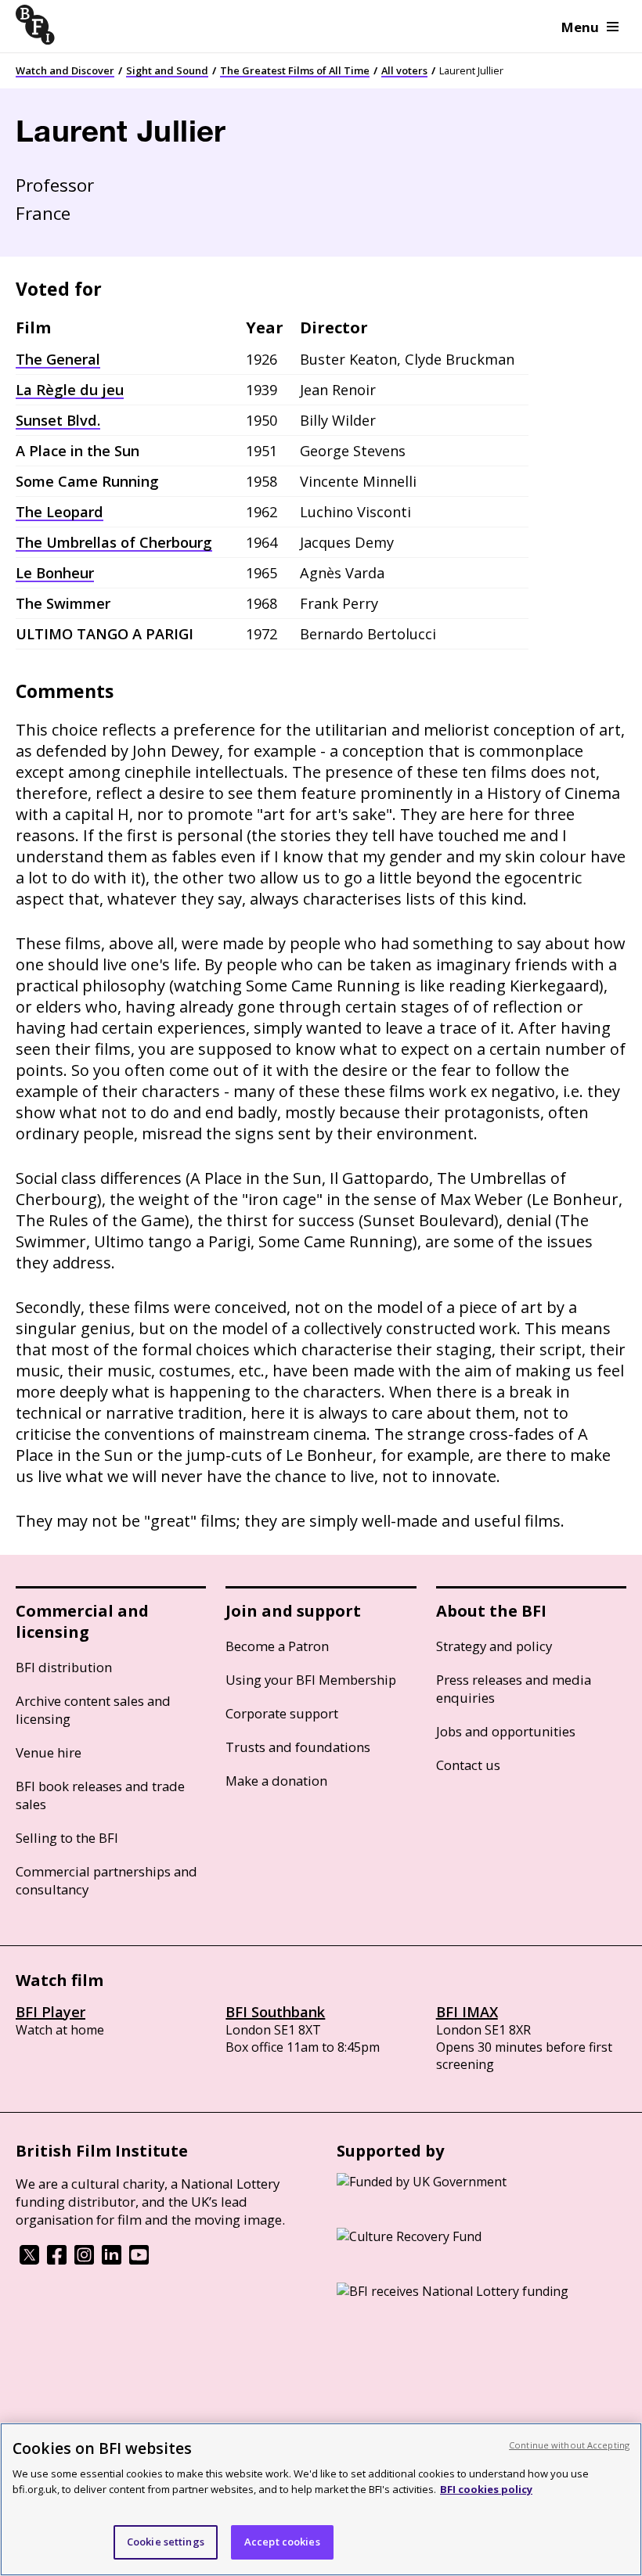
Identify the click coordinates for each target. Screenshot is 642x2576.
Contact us (468, 1765)
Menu (580, 27)
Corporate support (282, 1713)
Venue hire (49, 1752)
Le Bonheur (55, 573)
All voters (404, 70)
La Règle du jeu (70, 390)
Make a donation (276, 1781)
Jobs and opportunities (506, 1731)
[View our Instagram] (84, 2260)
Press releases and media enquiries (514, 1689)
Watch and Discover (65, 70)
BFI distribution (64, 1667)
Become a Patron (277, 1646)
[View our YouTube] (139, 2260)
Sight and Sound (167, 70)
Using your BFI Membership (311, 1680)
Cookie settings (166, 2542)
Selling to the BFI (67, 1838)
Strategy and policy (494, 1646)
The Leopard (60, 512)
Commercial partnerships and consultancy (106, 1880)
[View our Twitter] (29, 2260)
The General (58, 359)
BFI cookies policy (486, 2489)
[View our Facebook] (57, 2260)
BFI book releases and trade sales (100, 1795)
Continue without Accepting (569, 2445)
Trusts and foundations (298, 1747)
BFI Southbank (275, 2012)
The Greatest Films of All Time (295, 70)
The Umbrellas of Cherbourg (114, 542)
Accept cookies (282, 2542)
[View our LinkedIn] (112, 2260)
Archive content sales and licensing (93, 1710)
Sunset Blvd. (58, 420)
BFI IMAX (467, 2012)
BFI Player (50, 2012)
